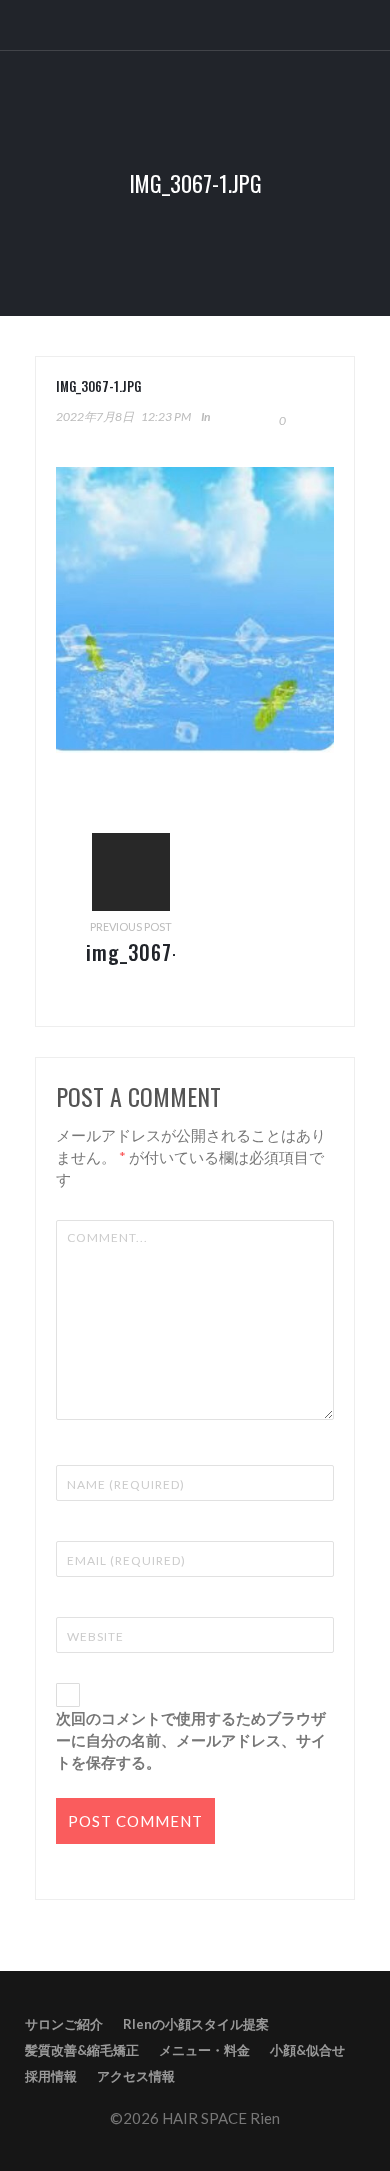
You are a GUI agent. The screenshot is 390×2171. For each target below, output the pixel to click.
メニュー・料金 (204, 2050)
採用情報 (51, 2076)
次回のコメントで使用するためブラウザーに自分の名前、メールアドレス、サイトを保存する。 (191, 1740)
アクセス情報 (136, 2076)
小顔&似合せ (307, 2050)
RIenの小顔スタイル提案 (196, 2024)
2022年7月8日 (95, 416)
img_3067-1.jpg (133, 967)
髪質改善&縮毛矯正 (82, 2050)
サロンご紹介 (64, 2024)
